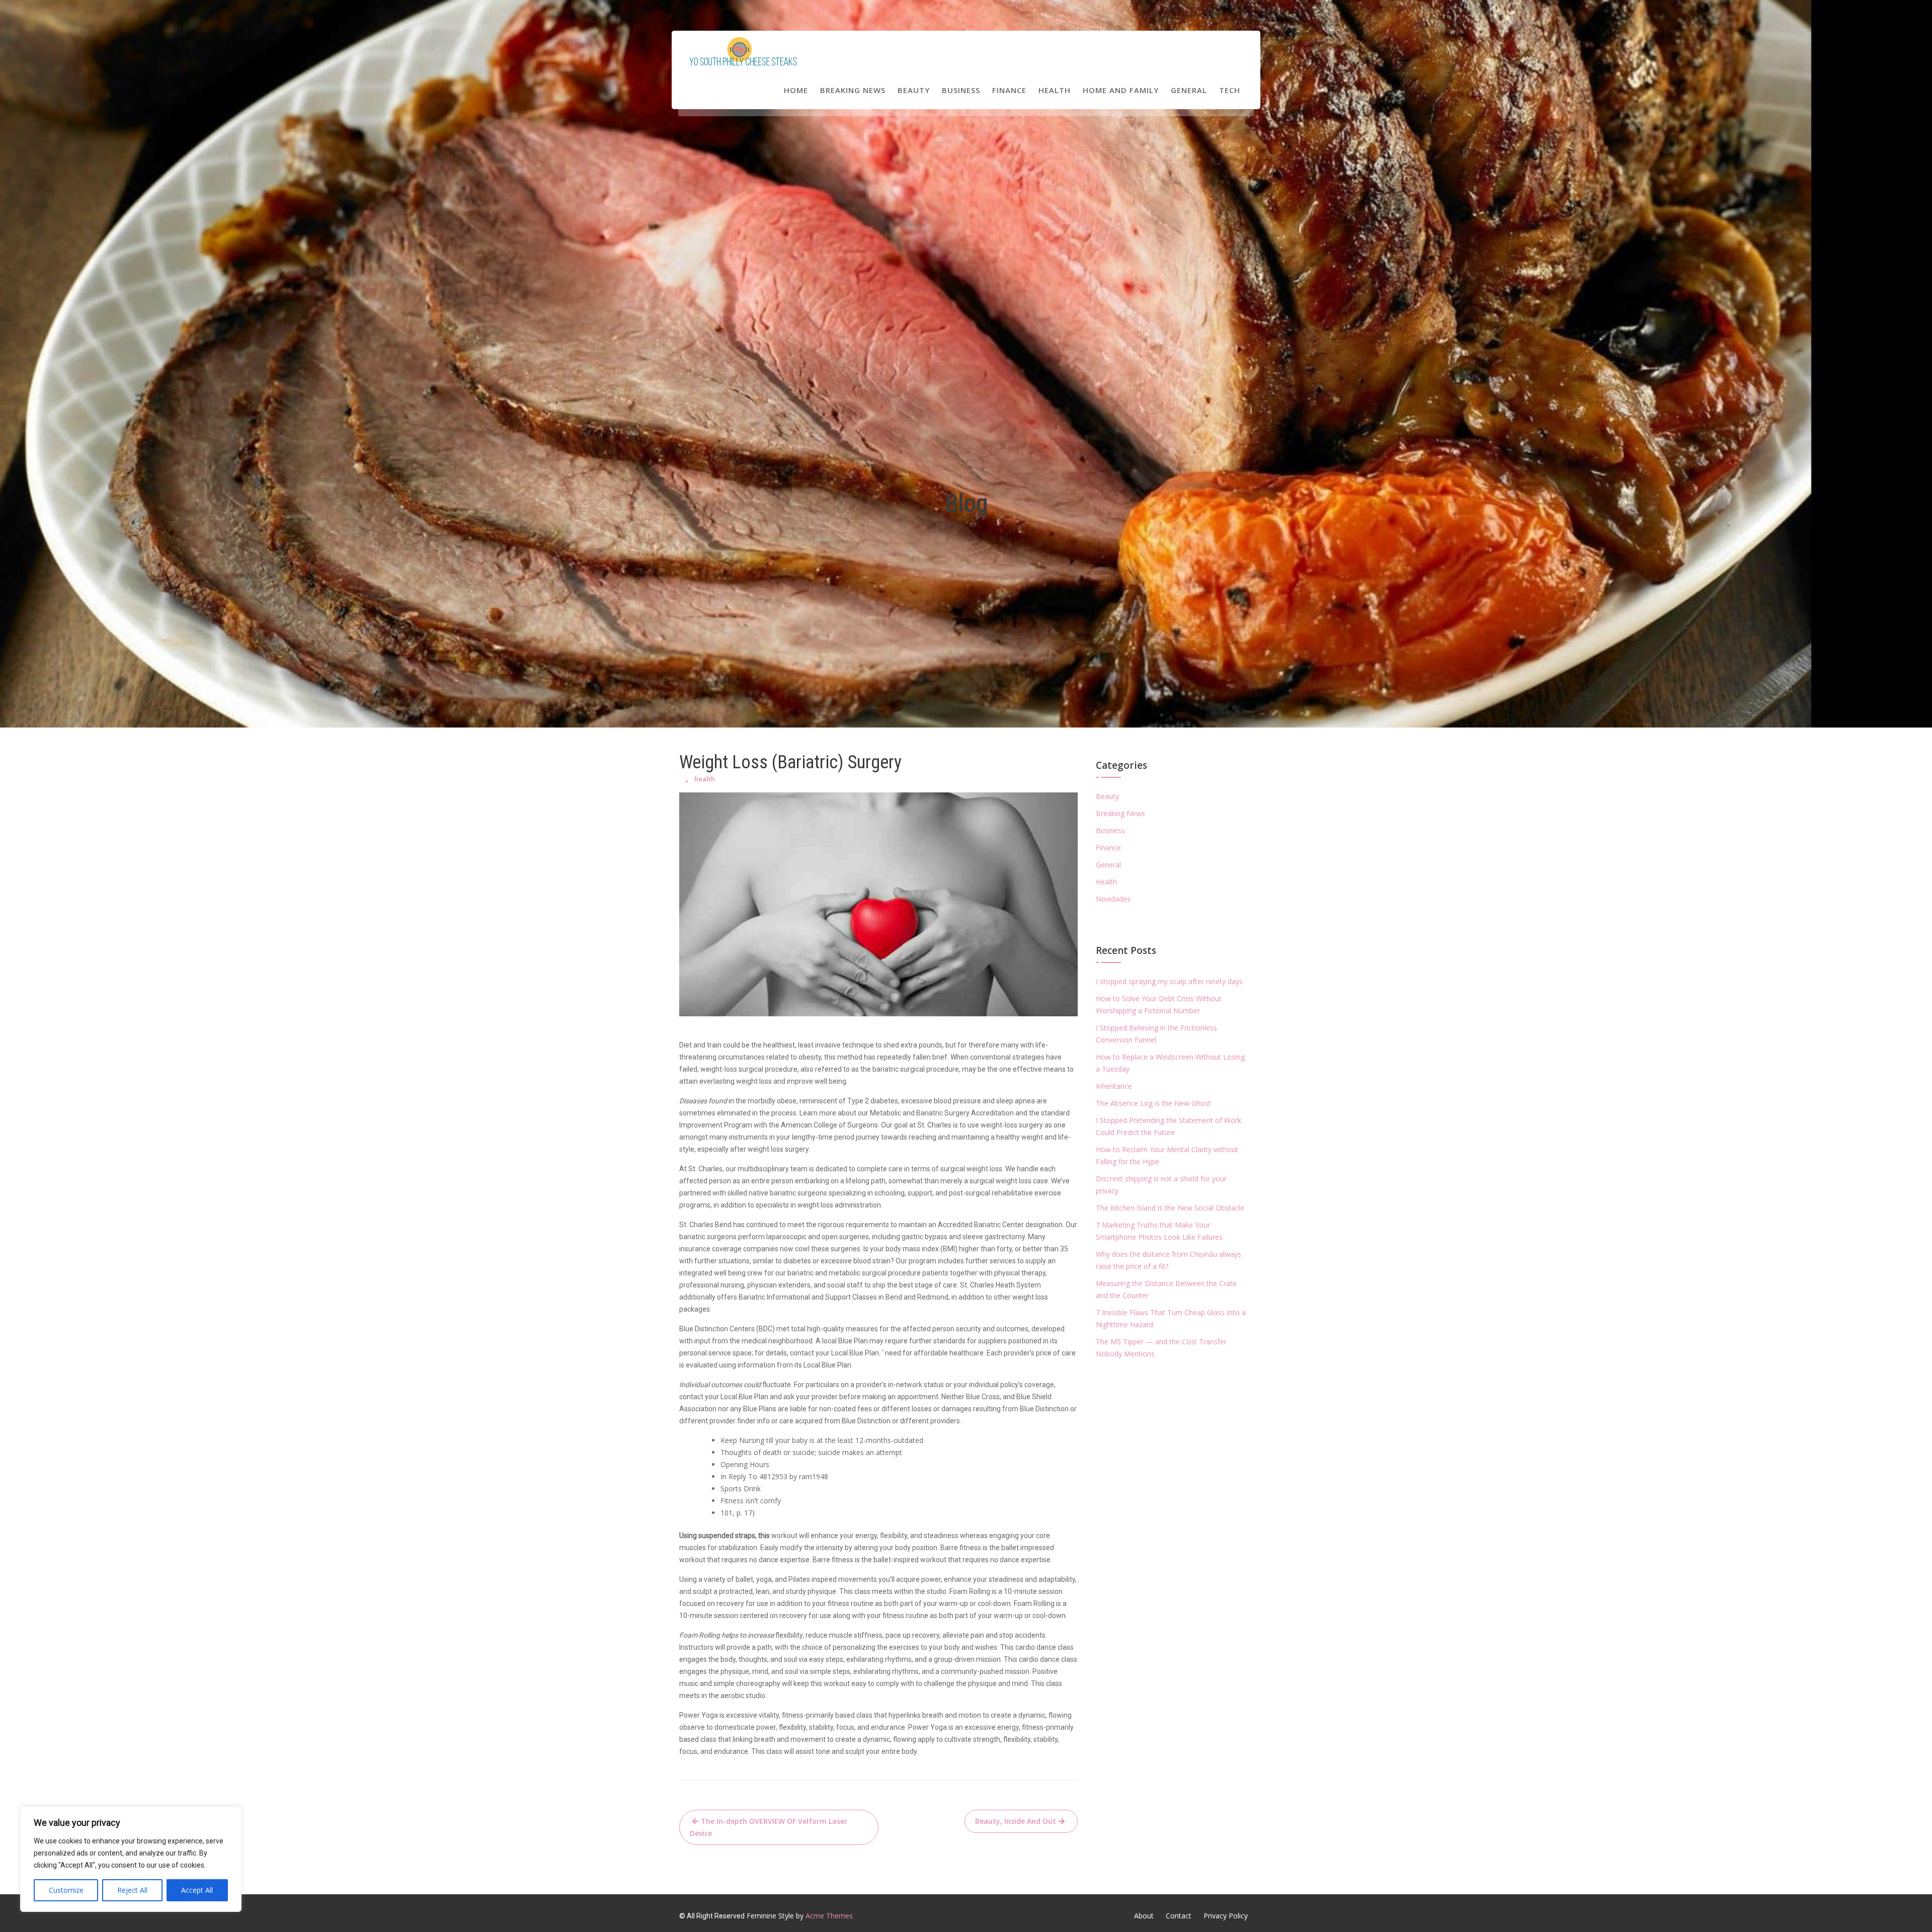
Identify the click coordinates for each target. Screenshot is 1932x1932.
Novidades (1113, 899)
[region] (131, 1859)
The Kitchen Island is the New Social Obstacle (1170, 1208)
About (1144, 1916)
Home (796, 90)
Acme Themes (829, 1916)
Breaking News (853, 90)
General (1189, 90)
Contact (1179, 1916)
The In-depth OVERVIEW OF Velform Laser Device (769, 1827)
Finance (1009, 90)
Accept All (197, 1890)
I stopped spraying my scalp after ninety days (1169, 981)
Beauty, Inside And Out (1016, 1821)
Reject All (132, 1890)
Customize (66, 1890)
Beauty (914, 90)
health (705, 779)
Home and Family (1121, 90)
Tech (1230, 90)
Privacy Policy (1226, 1916)
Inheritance (1114, 1086)
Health (1055, 90)
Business (961, 90)
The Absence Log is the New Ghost (1153, 1103)
